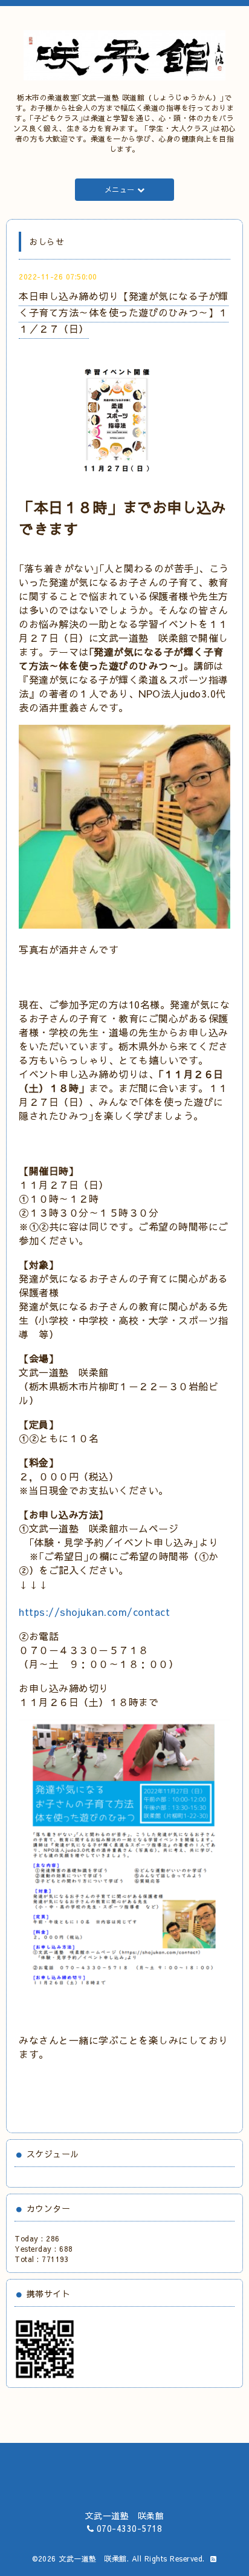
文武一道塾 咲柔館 (93, 2558)
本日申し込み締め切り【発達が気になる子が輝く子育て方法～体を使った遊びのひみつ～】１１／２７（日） (124, 312)
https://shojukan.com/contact (94, 1612)
